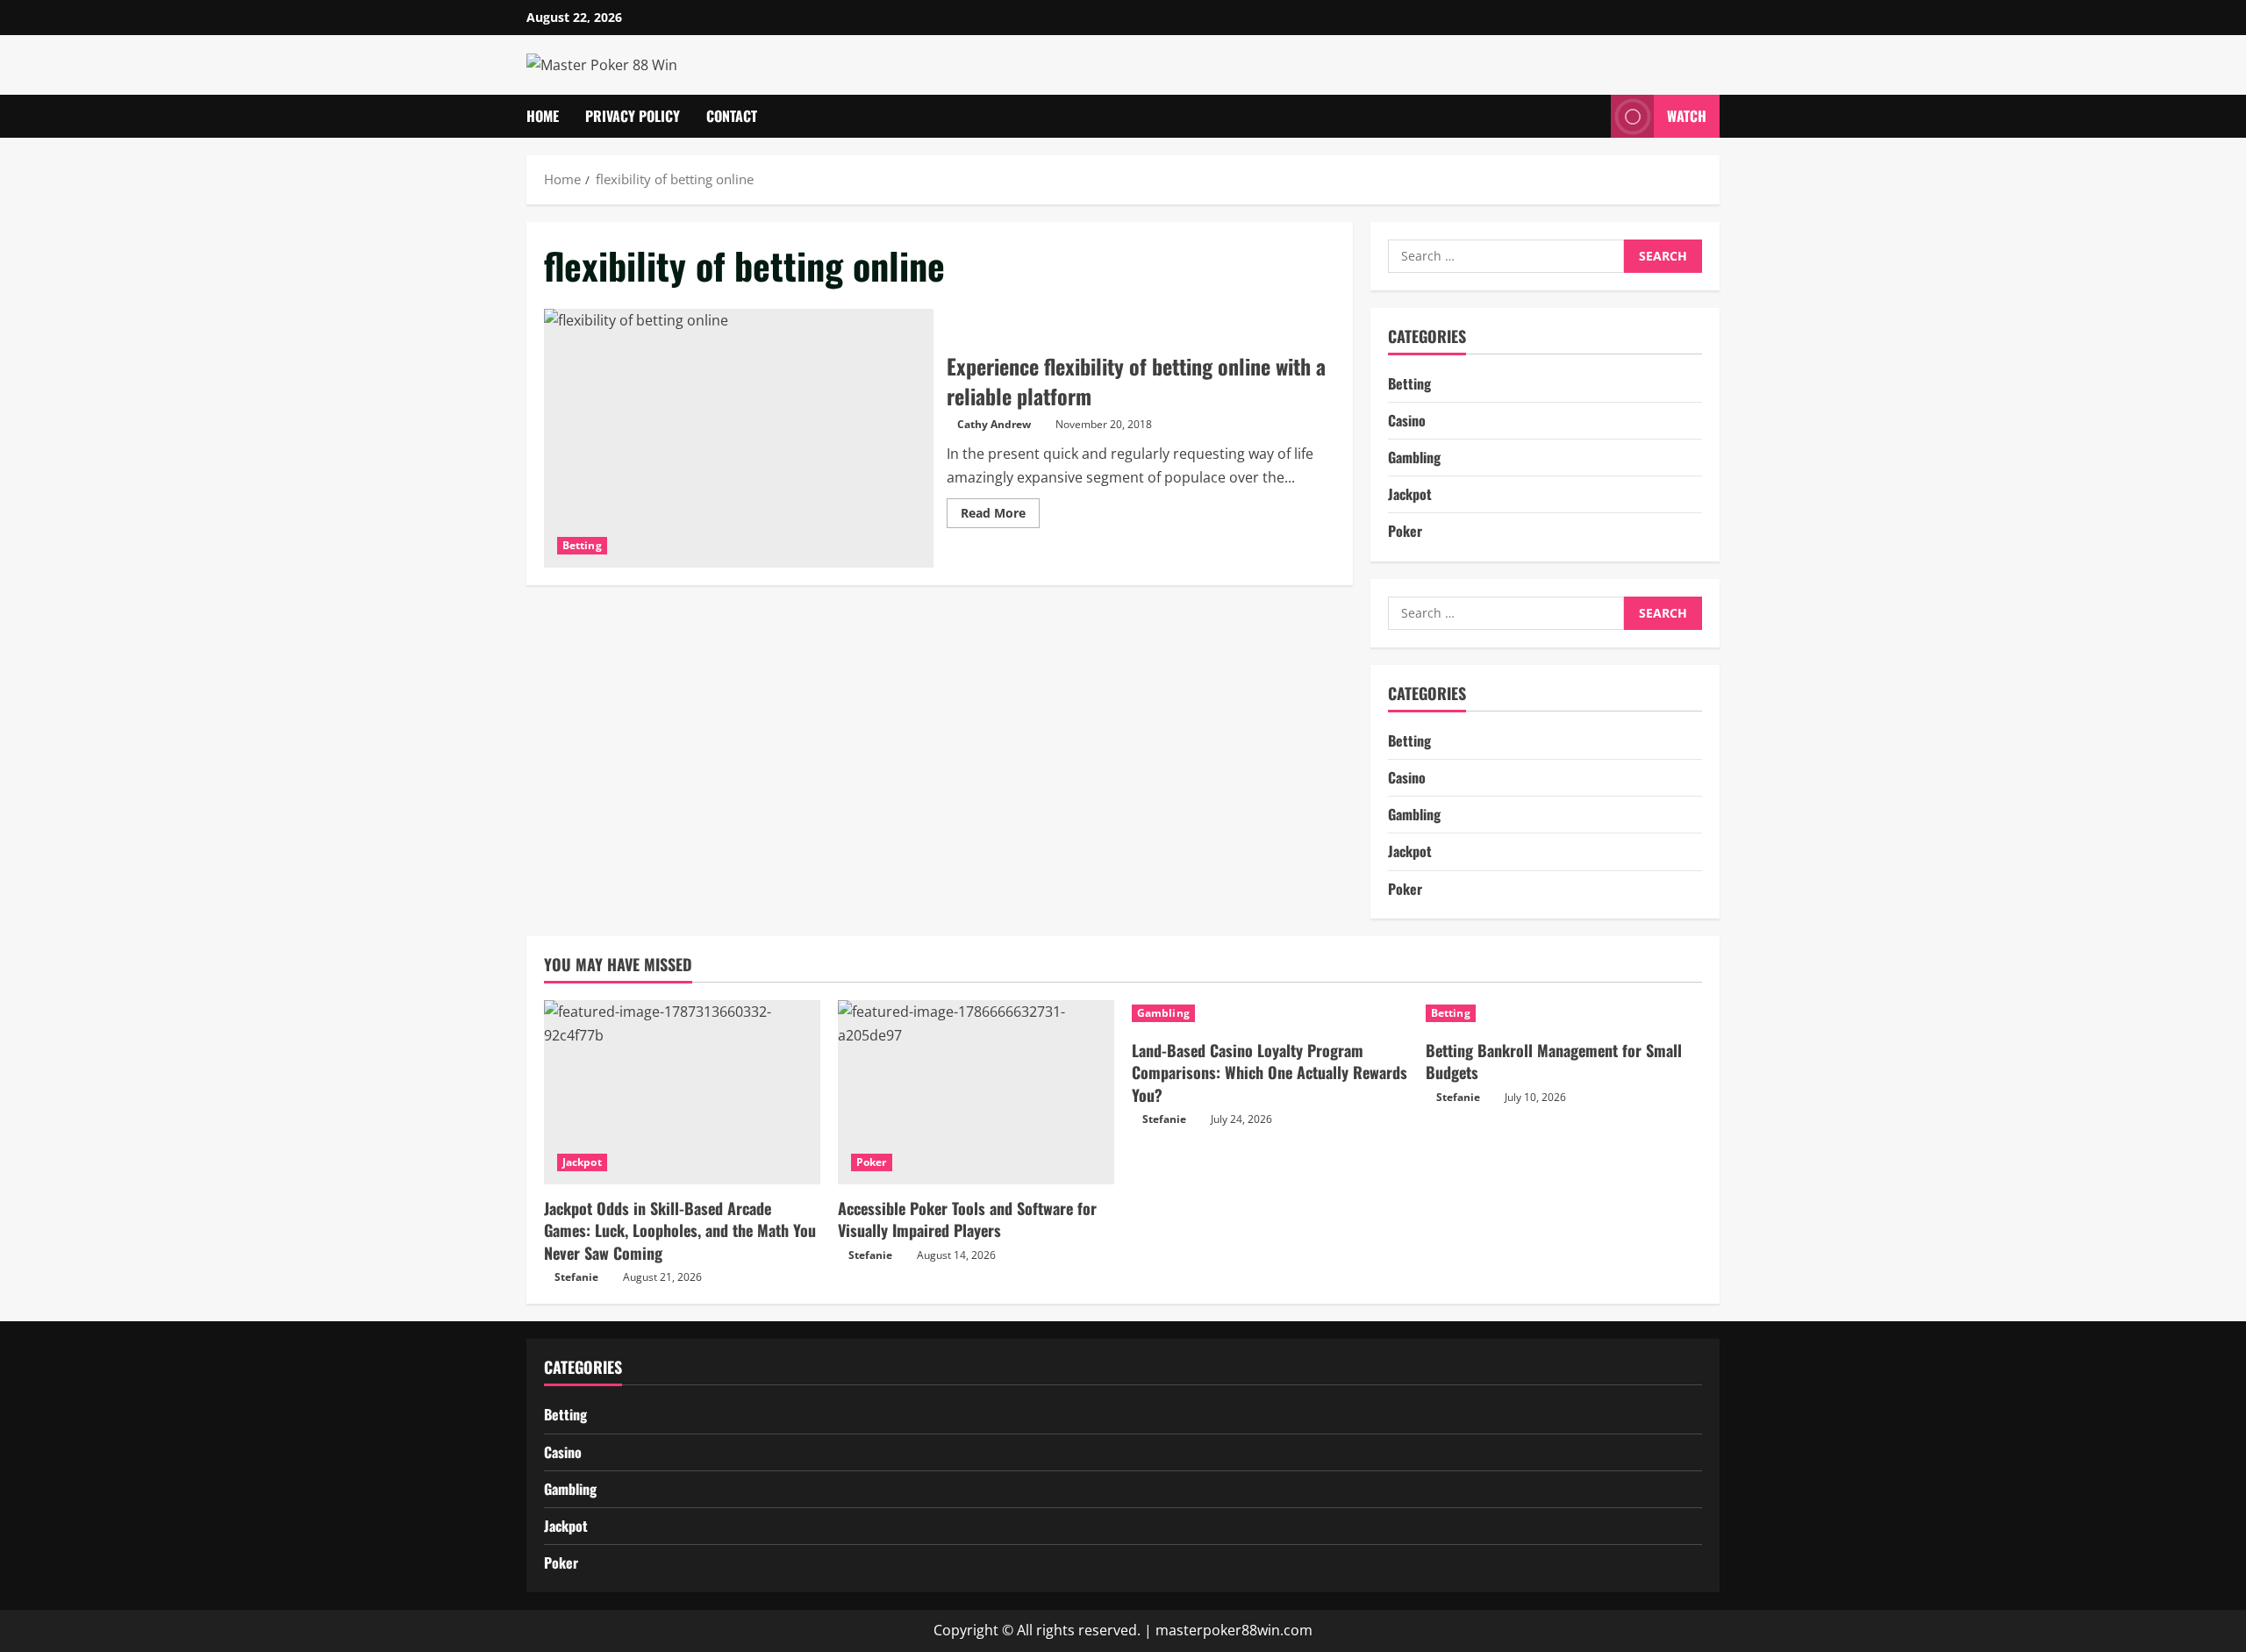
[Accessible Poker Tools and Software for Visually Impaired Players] (976, 1092)
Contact (732, 116)
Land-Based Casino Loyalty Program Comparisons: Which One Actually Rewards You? (1270, 1072)
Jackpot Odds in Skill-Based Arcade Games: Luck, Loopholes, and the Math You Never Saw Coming (680, 1230)
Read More (1000, 516)
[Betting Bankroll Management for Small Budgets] (1564, 1013)
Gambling (1414, 457)
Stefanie (576, 1277)
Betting (582, 545)
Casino (1407, 420)
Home (543, 116)
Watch (1687, 116)
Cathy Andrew (994, 424)
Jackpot (1410, 495)
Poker (1405, 532)
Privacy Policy (633, 116)
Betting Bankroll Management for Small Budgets (1554, 1061)
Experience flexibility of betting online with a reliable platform (739, 439)
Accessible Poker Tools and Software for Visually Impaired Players (967, 1219)
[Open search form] (1592, 116)
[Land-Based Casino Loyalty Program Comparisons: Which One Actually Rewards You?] (1270, 1013)
